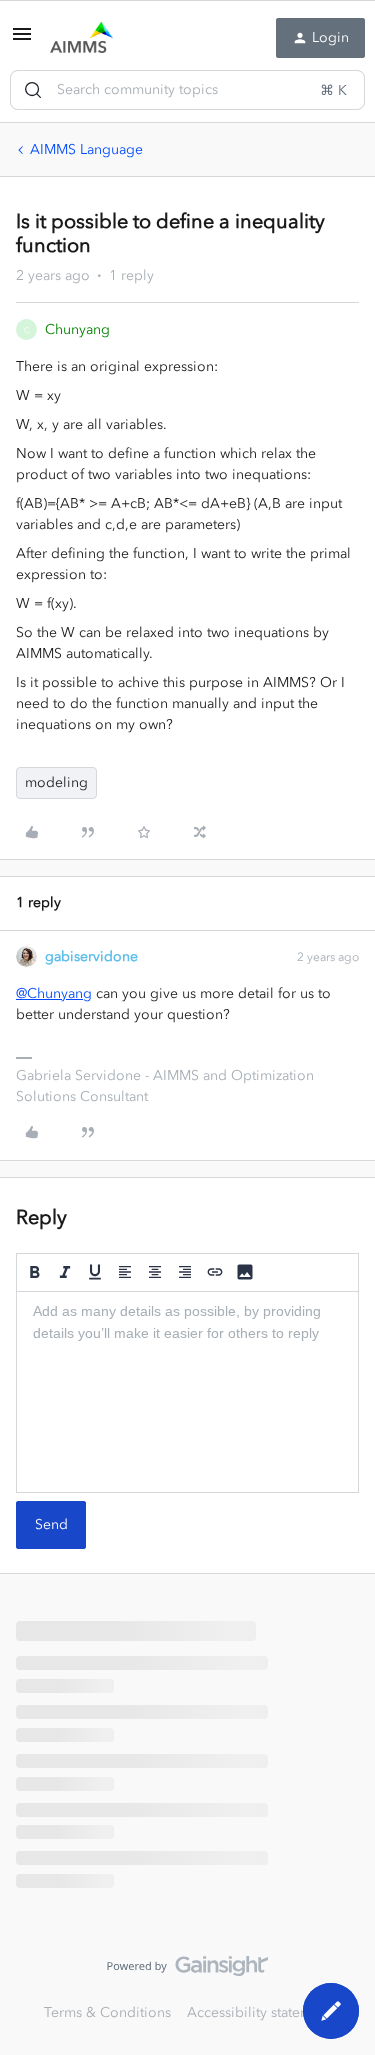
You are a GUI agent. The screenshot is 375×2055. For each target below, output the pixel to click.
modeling (56, 782)
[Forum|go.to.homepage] (81, 38)
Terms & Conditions (107, 2012)
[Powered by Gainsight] (187, 1971)
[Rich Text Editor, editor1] (187, 1392)
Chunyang (77, 329)
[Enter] (33, 90)
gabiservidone (91, 956)
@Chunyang (54, 993)
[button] (22, 41)
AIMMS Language (86, 149)
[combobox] (187, 90)
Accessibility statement (259, 2012)
